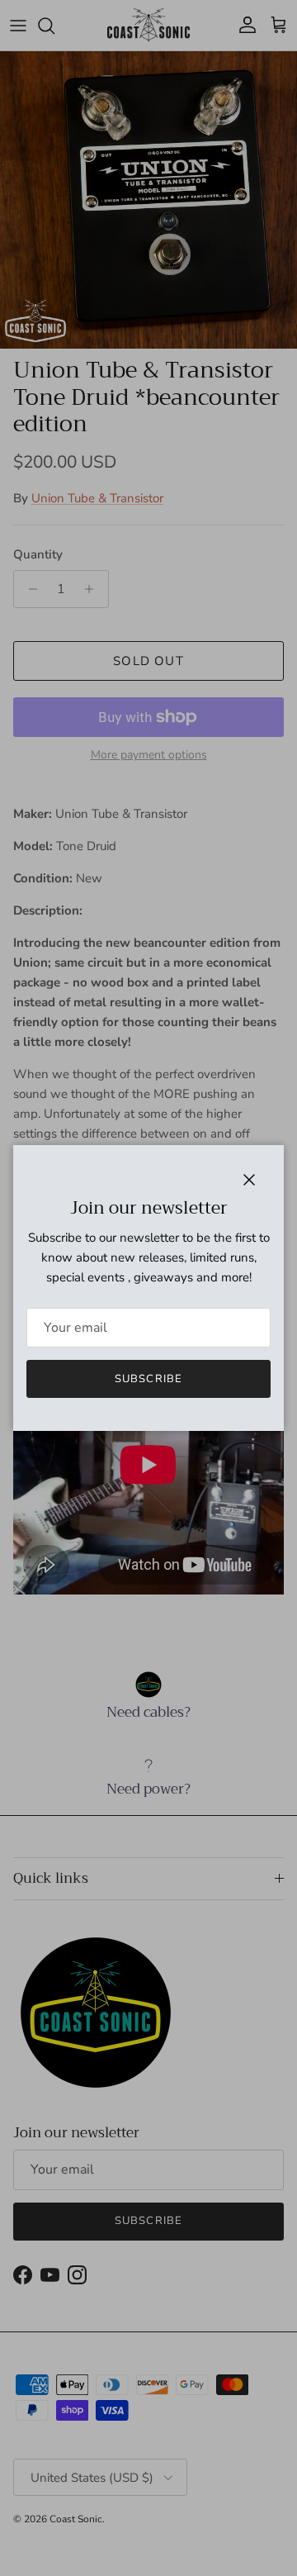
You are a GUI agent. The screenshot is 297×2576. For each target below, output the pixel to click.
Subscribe (148, 1379)
